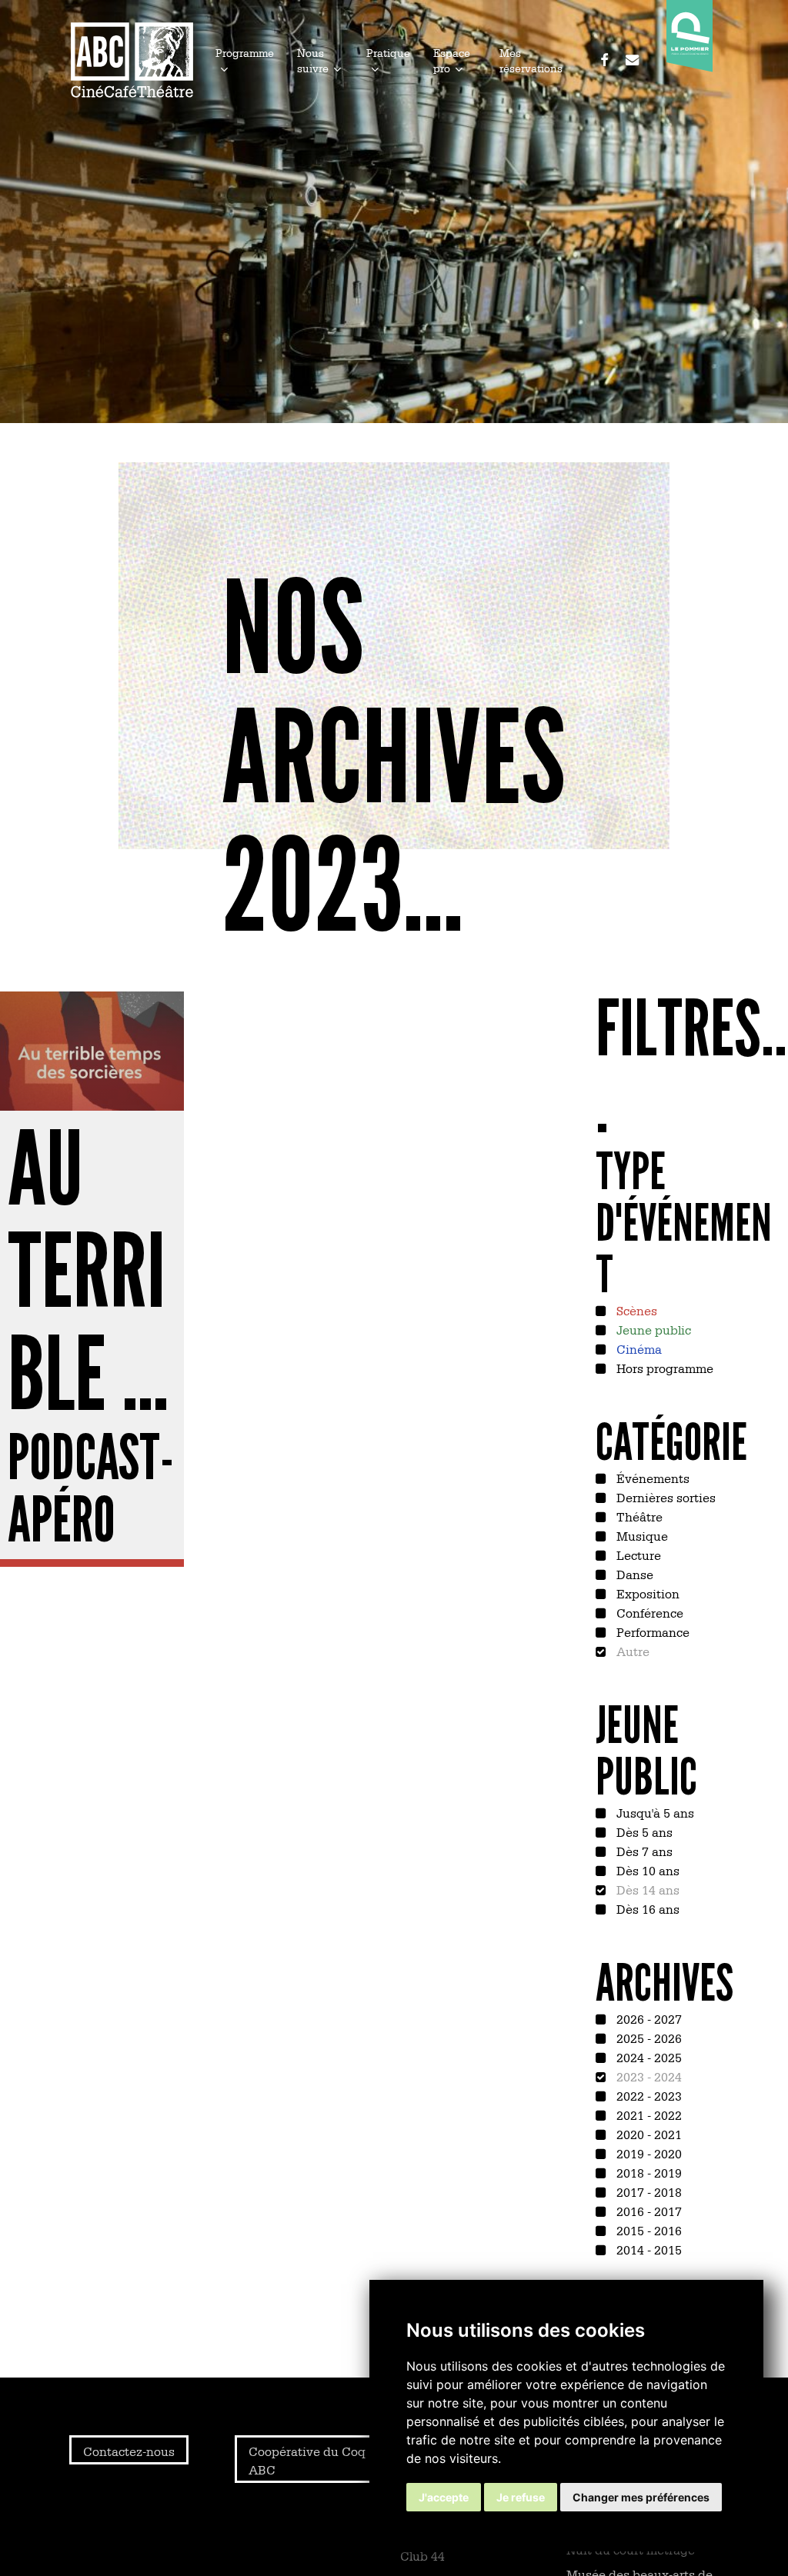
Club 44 (422, 2555)
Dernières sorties (664, 1497)
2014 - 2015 (648, 2249)
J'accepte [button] (444, 2497)
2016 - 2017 (648, 2211)
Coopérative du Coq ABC (307, 2460)
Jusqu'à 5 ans (654, 1812)
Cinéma (638, 1348)
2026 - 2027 (648, 2018)
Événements (651, 1478)
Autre (631, 1651)
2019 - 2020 (648, 2153)
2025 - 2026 (648, 2038)
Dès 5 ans (643, 1831)
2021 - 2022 (648, 2114)
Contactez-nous (129, 2451)
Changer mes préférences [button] (641, 2497)
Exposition (646, 1593)
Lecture (637, 1555)
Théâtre (638, 1516)
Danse (633, 1574)
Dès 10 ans (646, 1870)
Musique (641, 1535)
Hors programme (663, 1368)
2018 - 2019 (648, 2172)
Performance (651, 1631)
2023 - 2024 (648, 2076)
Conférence (648, 1612)
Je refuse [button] (521, 2497)
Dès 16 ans (646, 1908)
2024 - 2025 (648, 2057)
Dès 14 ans (646, 1889)
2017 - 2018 (648, 2191)
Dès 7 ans (643, 1851)
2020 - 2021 (648, 2134)
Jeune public (652, 1329)
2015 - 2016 (648, 2230)
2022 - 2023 (648, 2095)
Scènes (635, 1310)
